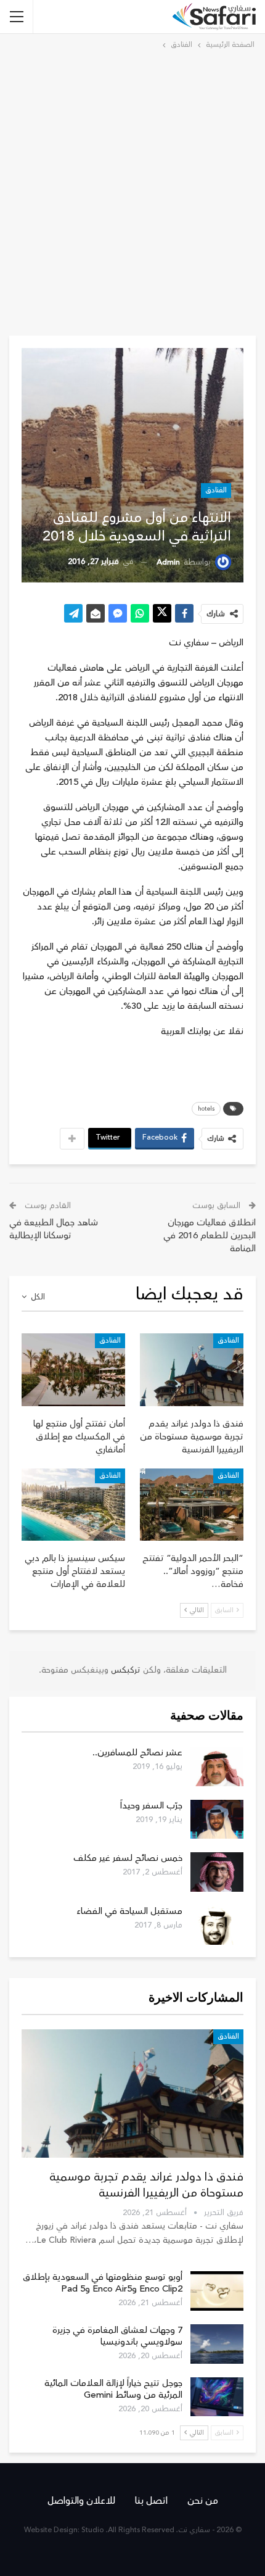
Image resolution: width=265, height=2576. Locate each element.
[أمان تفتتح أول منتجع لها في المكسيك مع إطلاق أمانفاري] (73, 1370)
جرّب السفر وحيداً (151, 1806)
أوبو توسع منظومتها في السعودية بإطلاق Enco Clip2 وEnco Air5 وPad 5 (103, 2283)
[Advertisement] (132, 191)
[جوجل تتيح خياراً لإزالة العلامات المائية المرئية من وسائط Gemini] (217, 2397)
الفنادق (216, 490)
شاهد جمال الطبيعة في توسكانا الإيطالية (54, 1229)
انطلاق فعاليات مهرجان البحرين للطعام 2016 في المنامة (210, 1236)
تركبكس (124, 1670)
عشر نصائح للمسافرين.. (137, 1753)
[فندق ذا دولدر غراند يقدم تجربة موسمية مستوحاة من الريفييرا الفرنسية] (192, 1370)
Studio (93, 2530)
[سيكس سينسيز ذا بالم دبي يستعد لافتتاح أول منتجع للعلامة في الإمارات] (73, 1505)
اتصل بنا (151, 2501)
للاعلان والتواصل (81, 2501)
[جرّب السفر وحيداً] (217, 1820)
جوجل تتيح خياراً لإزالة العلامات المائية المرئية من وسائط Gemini (113, 2389)
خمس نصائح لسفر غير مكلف (128, 1858)
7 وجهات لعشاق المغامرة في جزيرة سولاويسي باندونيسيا (117, 2336)
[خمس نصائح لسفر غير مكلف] (217, 1872)
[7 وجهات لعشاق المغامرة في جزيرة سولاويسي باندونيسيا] (217, 2344)
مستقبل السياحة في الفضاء (129, 1911)
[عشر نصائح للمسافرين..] (217, 1766)
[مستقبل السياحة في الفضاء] (217, 1925)
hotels (206, 1109)
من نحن (203, 2501)
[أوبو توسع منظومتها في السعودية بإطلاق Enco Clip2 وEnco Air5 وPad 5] (217, 2291)
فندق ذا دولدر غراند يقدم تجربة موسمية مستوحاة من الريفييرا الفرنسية (146, 2185)
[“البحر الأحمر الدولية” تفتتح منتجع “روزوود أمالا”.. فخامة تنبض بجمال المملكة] (192, 1505)
